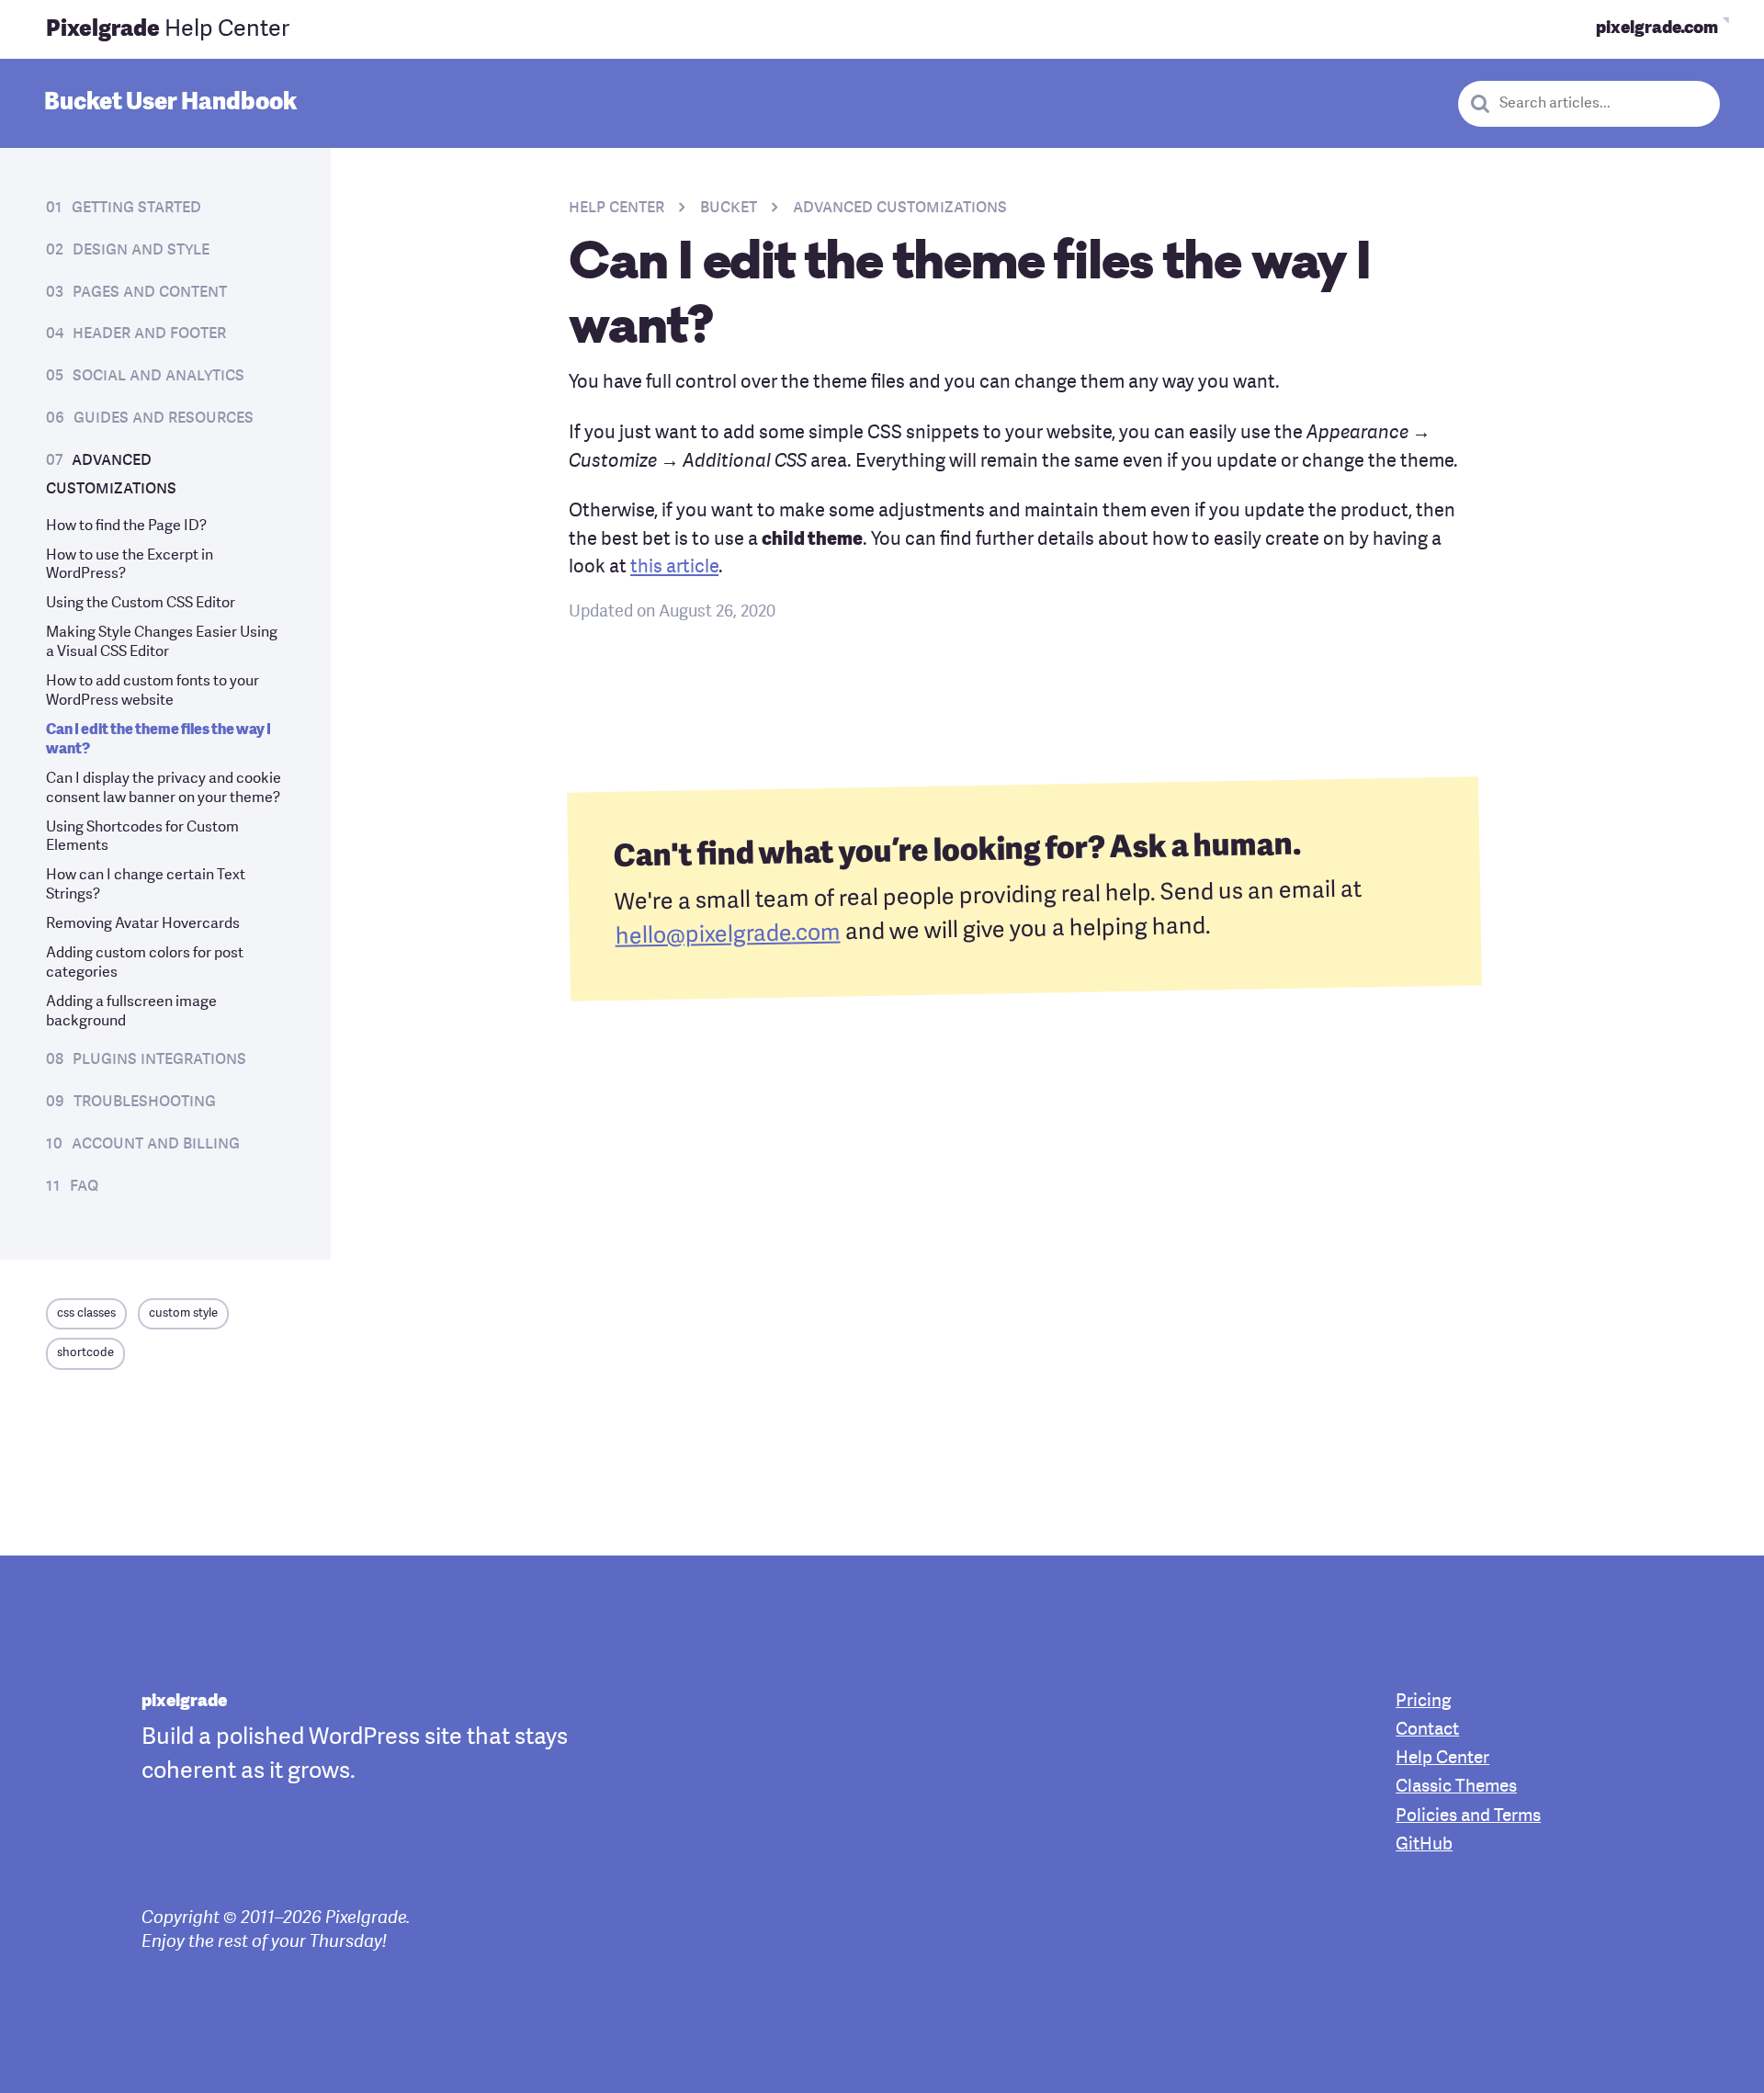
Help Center (168, 30)
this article (674, 568)
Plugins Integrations (159, 1059)
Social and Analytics (158, 376)
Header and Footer (149, 334)
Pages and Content (150, 292)
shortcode (85, 1353)
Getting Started (136, 208)
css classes (86, 1313)
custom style (183, 1313)
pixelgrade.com (1657, 29)
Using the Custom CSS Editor (141, 604)
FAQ (84, 1186)
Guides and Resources (164, 418)
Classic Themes (1456, 1788)
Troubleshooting (145, 1102)
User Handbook (170, 103)
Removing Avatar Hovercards (143, 924)
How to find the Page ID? (126, 526)
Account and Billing (156, 1144)
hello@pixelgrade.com (727, 936)
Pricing (1423, 1702)
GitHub (1424, 1845)
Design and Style (141, 250)
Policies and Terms (1468, 1817)
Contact (1427, 1731)
